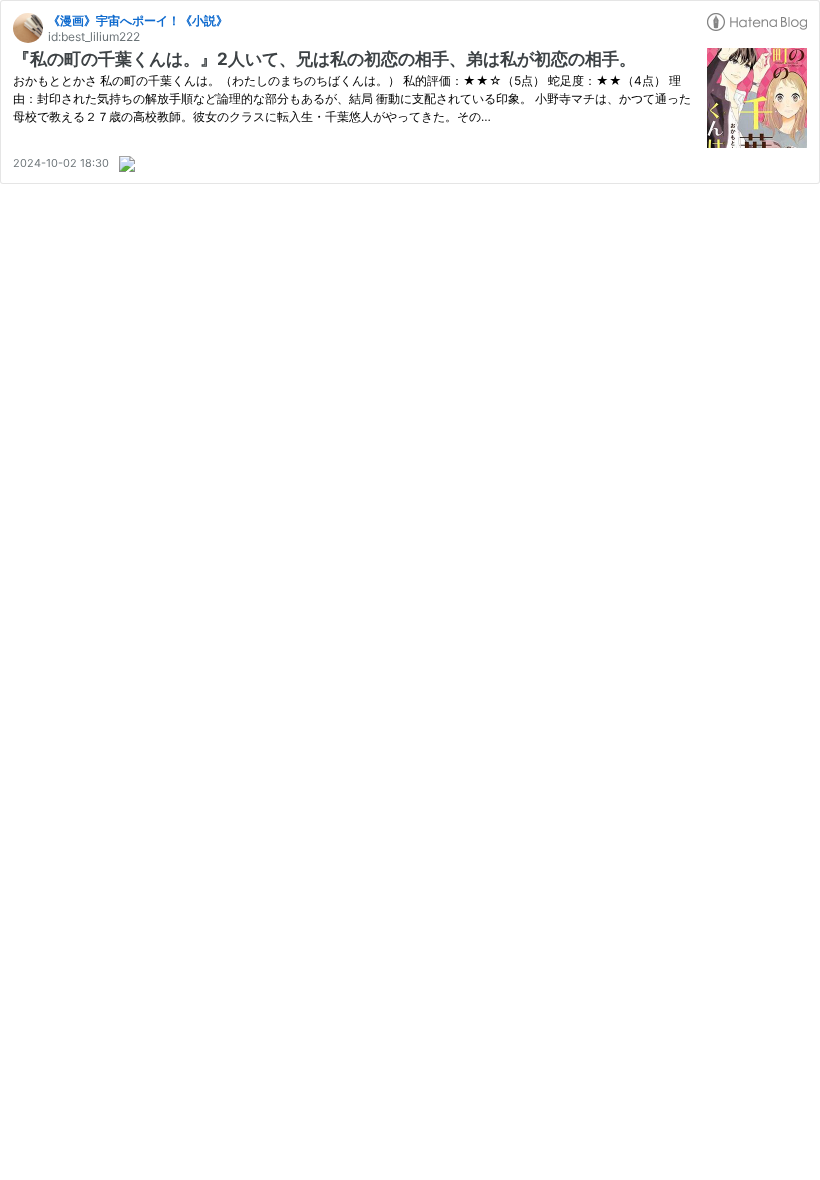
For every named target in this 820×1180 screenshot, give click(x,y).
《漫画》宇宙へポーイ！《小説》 (138, 20)
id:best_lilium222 (94, 36)
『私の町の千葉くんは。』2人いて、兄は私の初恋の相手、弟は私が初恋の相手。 (324, 59)
